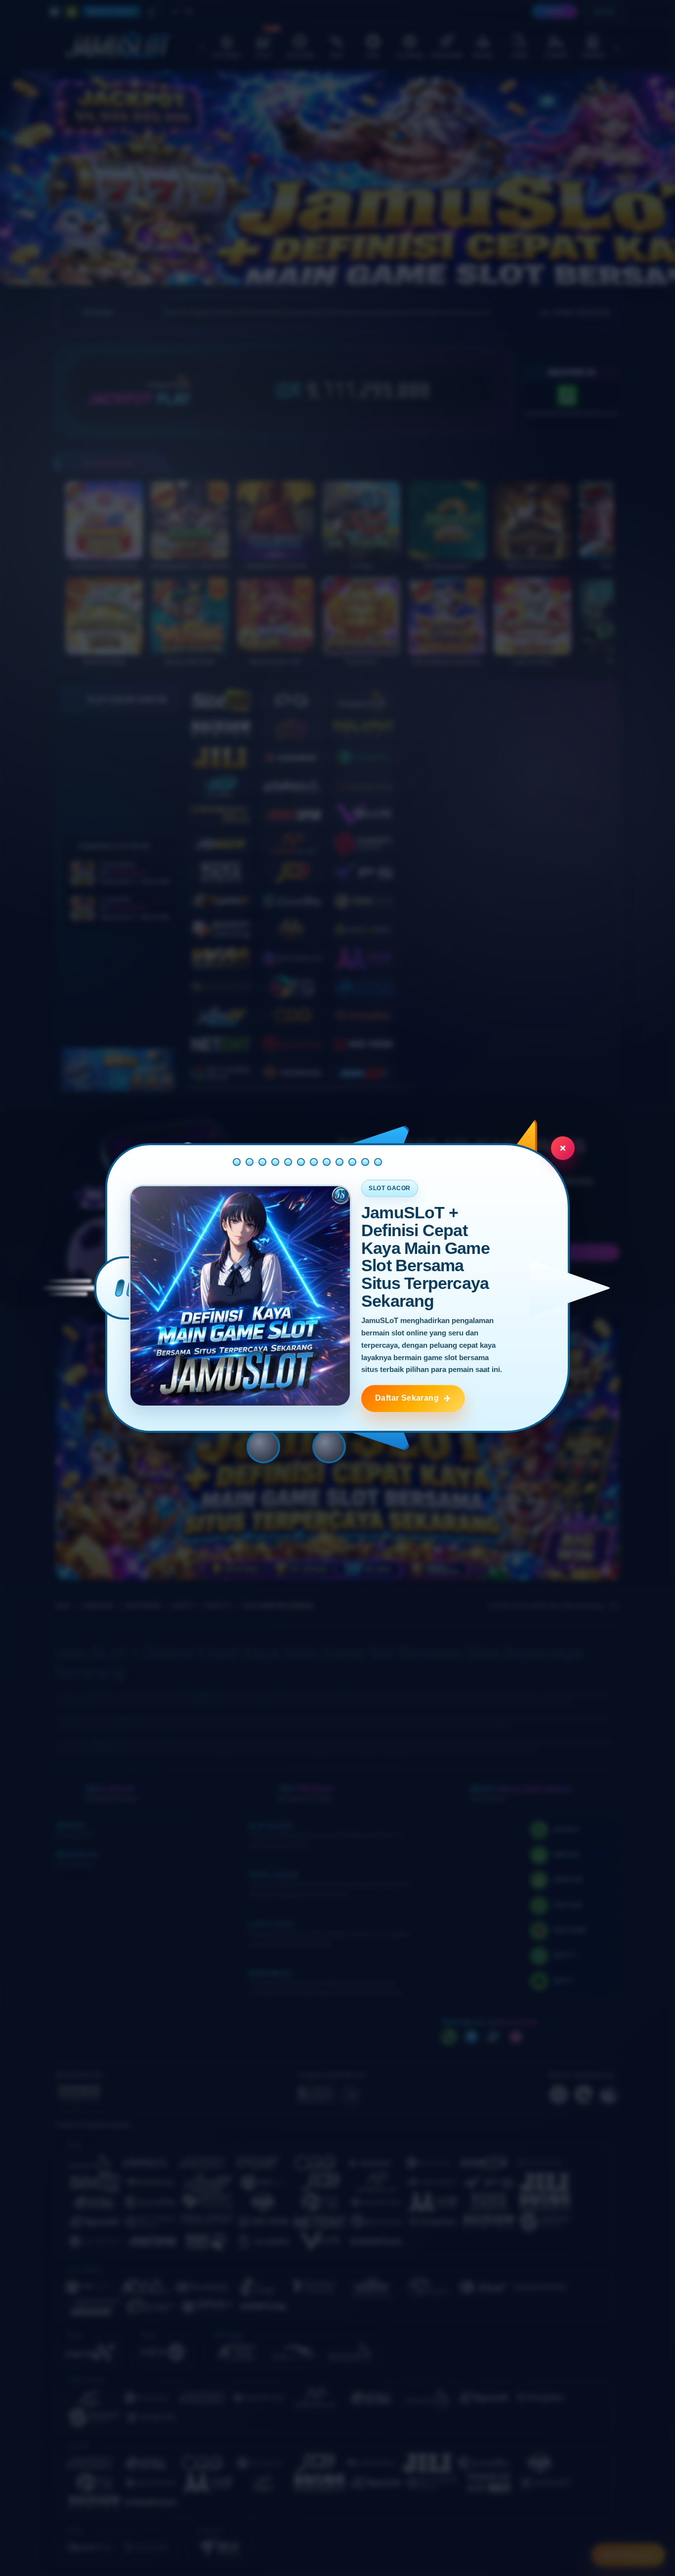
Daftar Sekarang (407, 1398)
